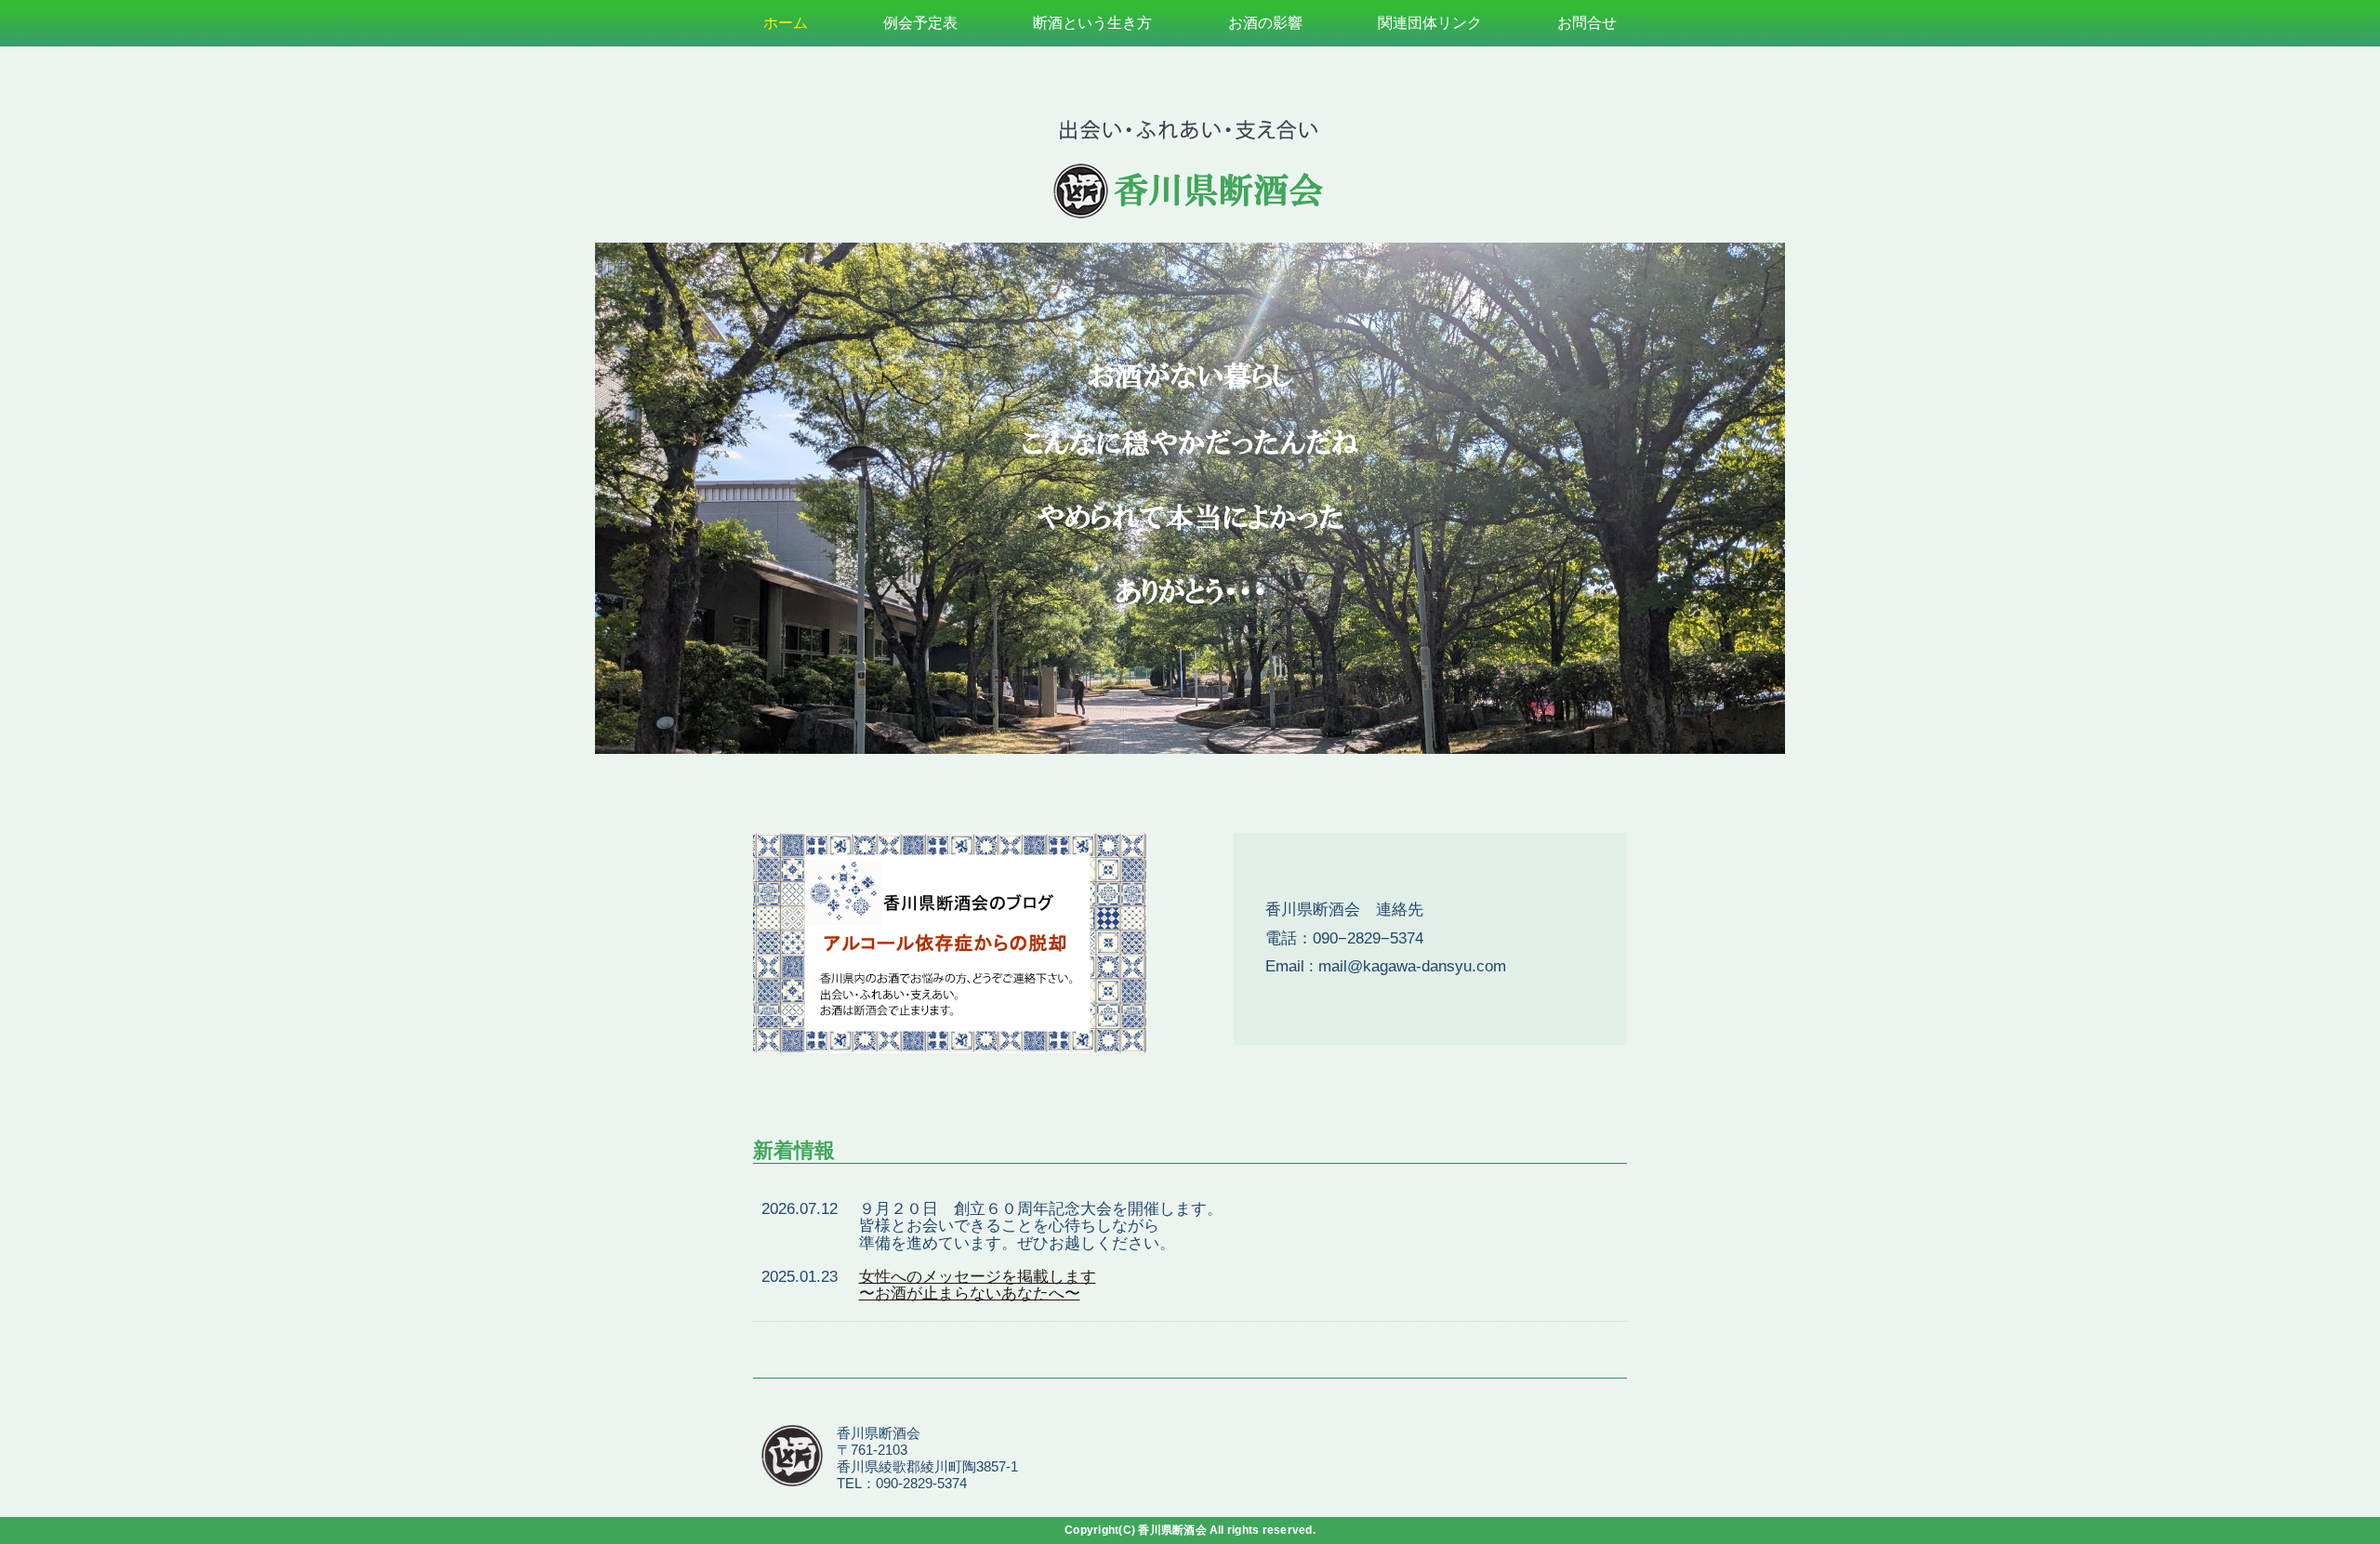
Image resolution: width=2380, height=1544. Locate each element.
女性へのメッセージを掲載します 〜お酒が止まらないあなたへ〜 (978, 1286)
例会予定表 (920, 23)
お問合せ (1587, 23)
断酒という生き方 (1092, 23)
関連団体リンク (1430, 23)
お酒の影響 (1265, 23)
